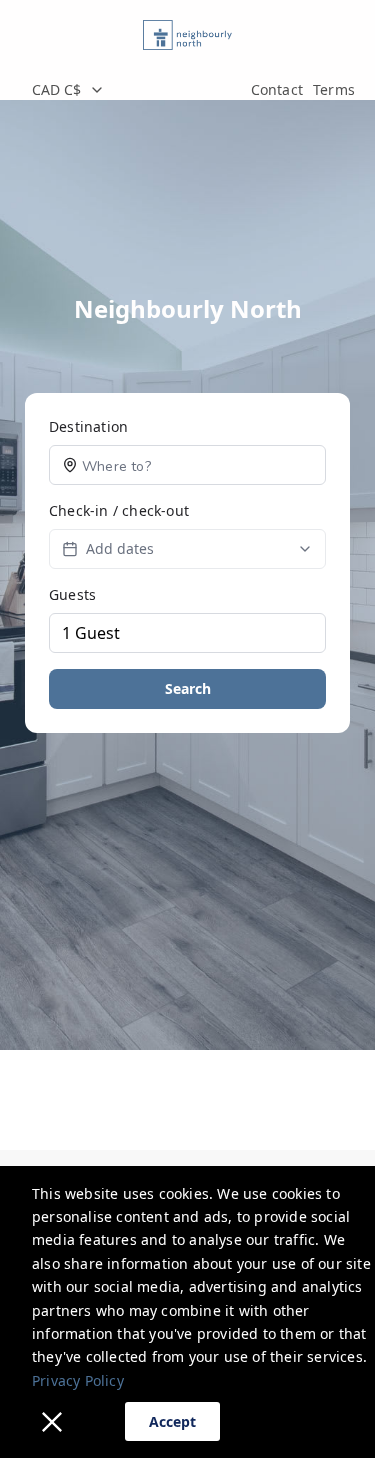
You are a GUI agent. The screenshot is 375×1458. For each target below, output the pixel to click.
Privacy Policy (78, 1380)
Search (188, 688)
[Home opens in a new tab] (188, 35)
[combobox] (130, 90)
